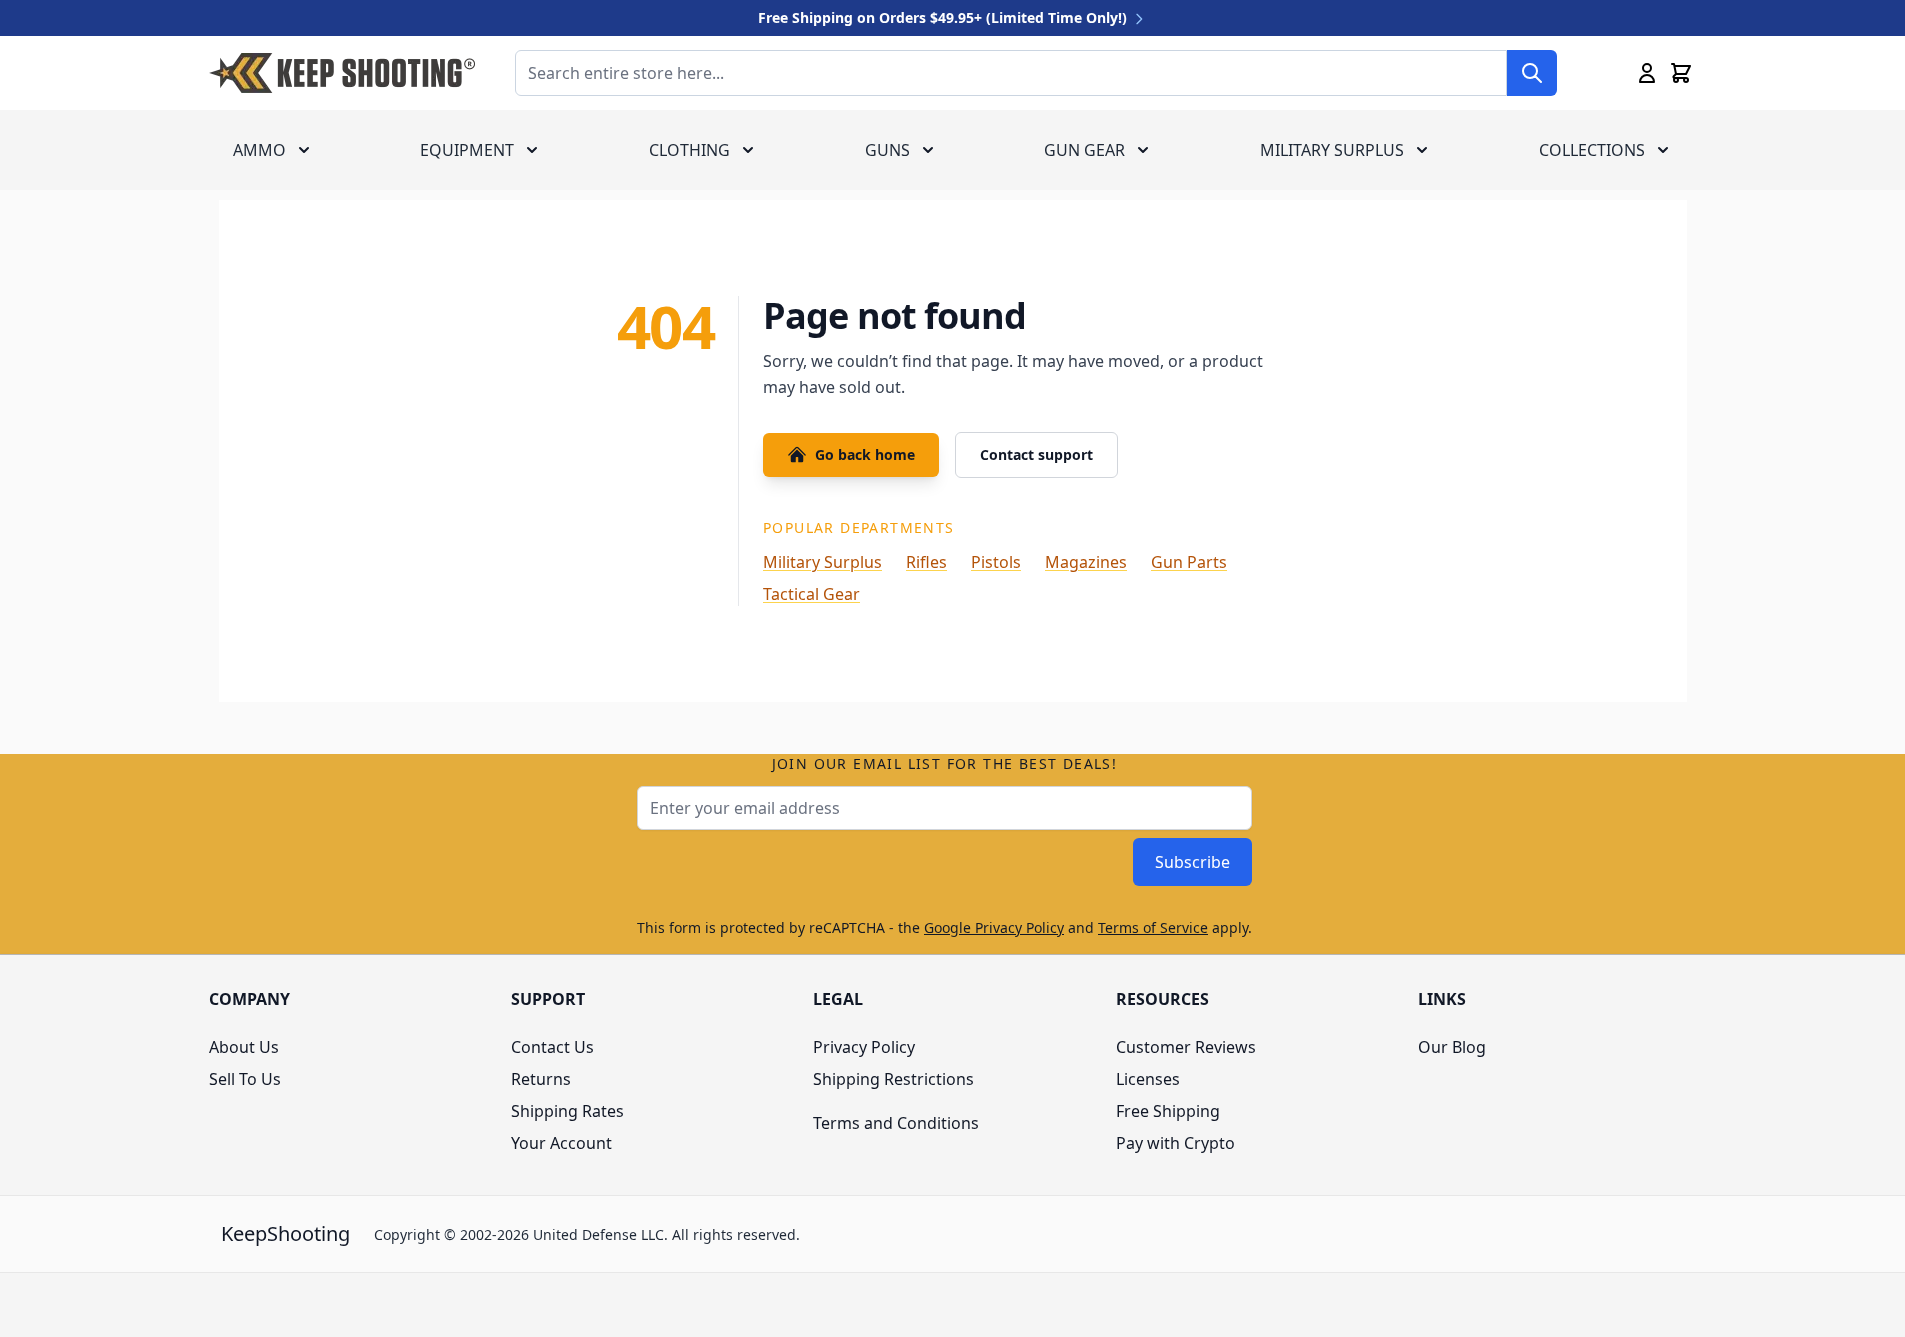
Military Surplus (1332, 150)
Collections (1592, 150)
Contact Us (552, 1047)
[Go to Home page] (342, 73)
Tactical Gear (811, 594)
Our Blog (1452, 1047)
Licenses (1148, 1079)
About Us (244, 1047)
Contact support (1036, 454)
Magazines (1086, 562)
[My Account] (1647, 73)
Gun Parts (1189, 562)
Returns (541, 1079)
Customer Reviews (1186, 1047)
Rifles (926, 562)
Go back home (865, 454)
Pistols (996, 562)
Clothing (689, 150)
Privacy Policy (864, 1047)
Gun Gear (1084, 150)
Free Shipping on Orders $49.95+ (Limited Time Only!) (944, 17)
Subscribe (1192, 862)
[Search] (1532, 73)
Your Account (561, 1143)
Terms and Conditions (896, 1123)
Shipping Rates (567, 1111)
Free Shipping (1168, 1111)
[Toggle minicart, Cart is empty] (1681, 73)
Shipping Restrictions (893, 1079)
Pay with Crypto (1175, 1143)
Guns (887, 150)
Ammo (259, 150)
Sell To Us (245, 1079)
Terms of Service (1153, 927)
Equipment (467, 150)
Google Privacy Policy (994, 927)
